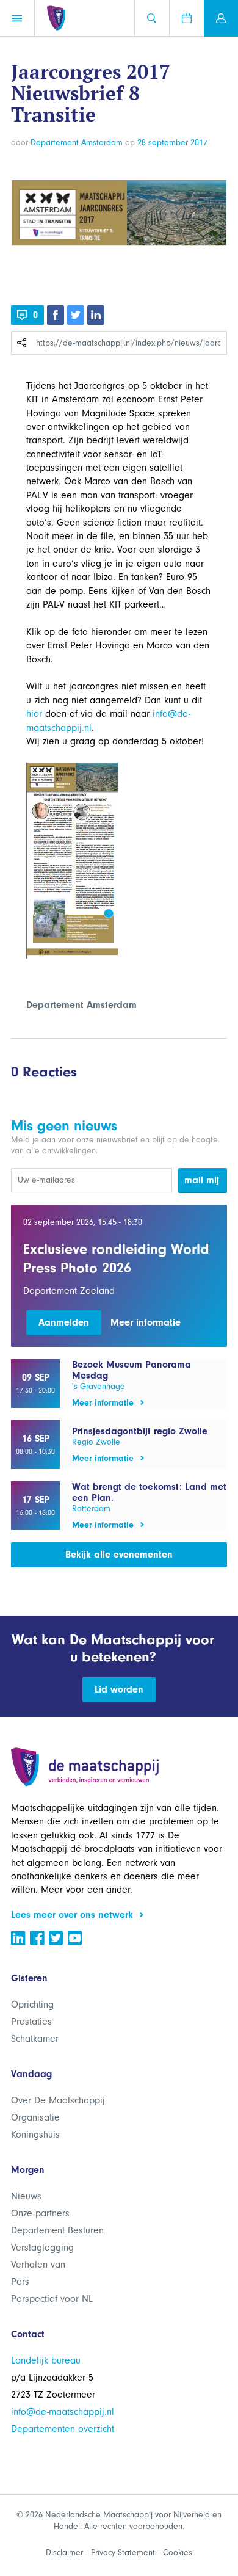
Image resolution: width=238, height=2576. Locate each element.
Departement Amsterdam (77, 143)
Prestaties (31, 2022)
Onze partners (40, 2213)
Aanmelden (64, 1322)
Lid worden (119, 1689)
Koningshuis (35, 2135)
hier (34, 714)
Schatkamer (35, 2039)
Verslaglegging (42, 2248)
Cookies (178, 2552)
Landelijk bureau (46, 2360)
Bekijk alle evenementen (119, 1555)
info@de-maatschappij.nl (63, 2412)
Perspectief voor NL (52, 2299)
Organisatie (35, 2117)
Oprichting (32, 2005)
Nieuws (26, 2196)
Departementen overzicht (63, 2429)
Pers (20, 2282)
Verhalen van (38, 2265)
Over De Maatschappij (58, 2100)
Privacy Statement (123, 2552)
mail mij (202, 1180)
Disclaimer (64, 2552)
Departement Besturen (57, 2230)
